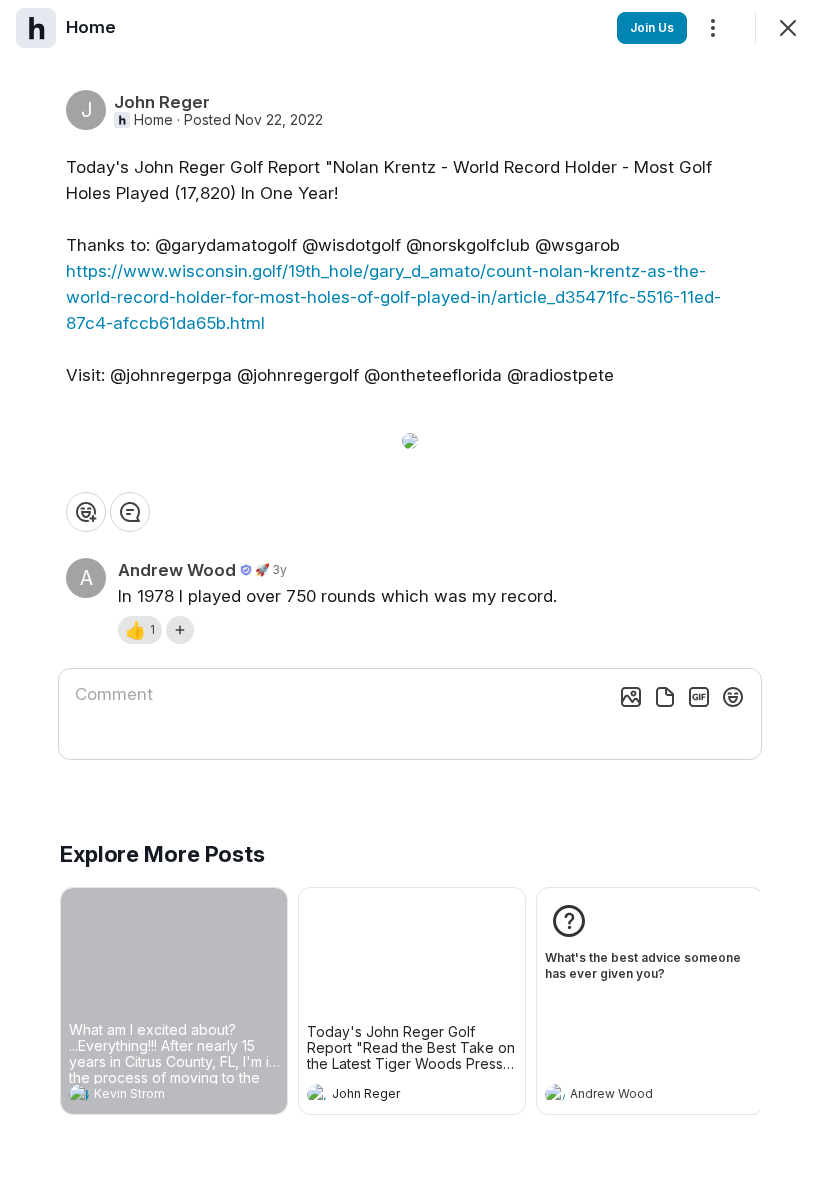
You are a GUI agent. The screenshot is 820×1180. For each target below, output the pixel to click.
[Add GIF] (699, 697)
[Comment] (130, 512)
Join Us (652, 27)
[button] (140, 630)
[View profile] (79, 1094)
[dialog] (410, 590)
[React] (86, 512)
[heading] (154, 1096)
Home (153, 120)
